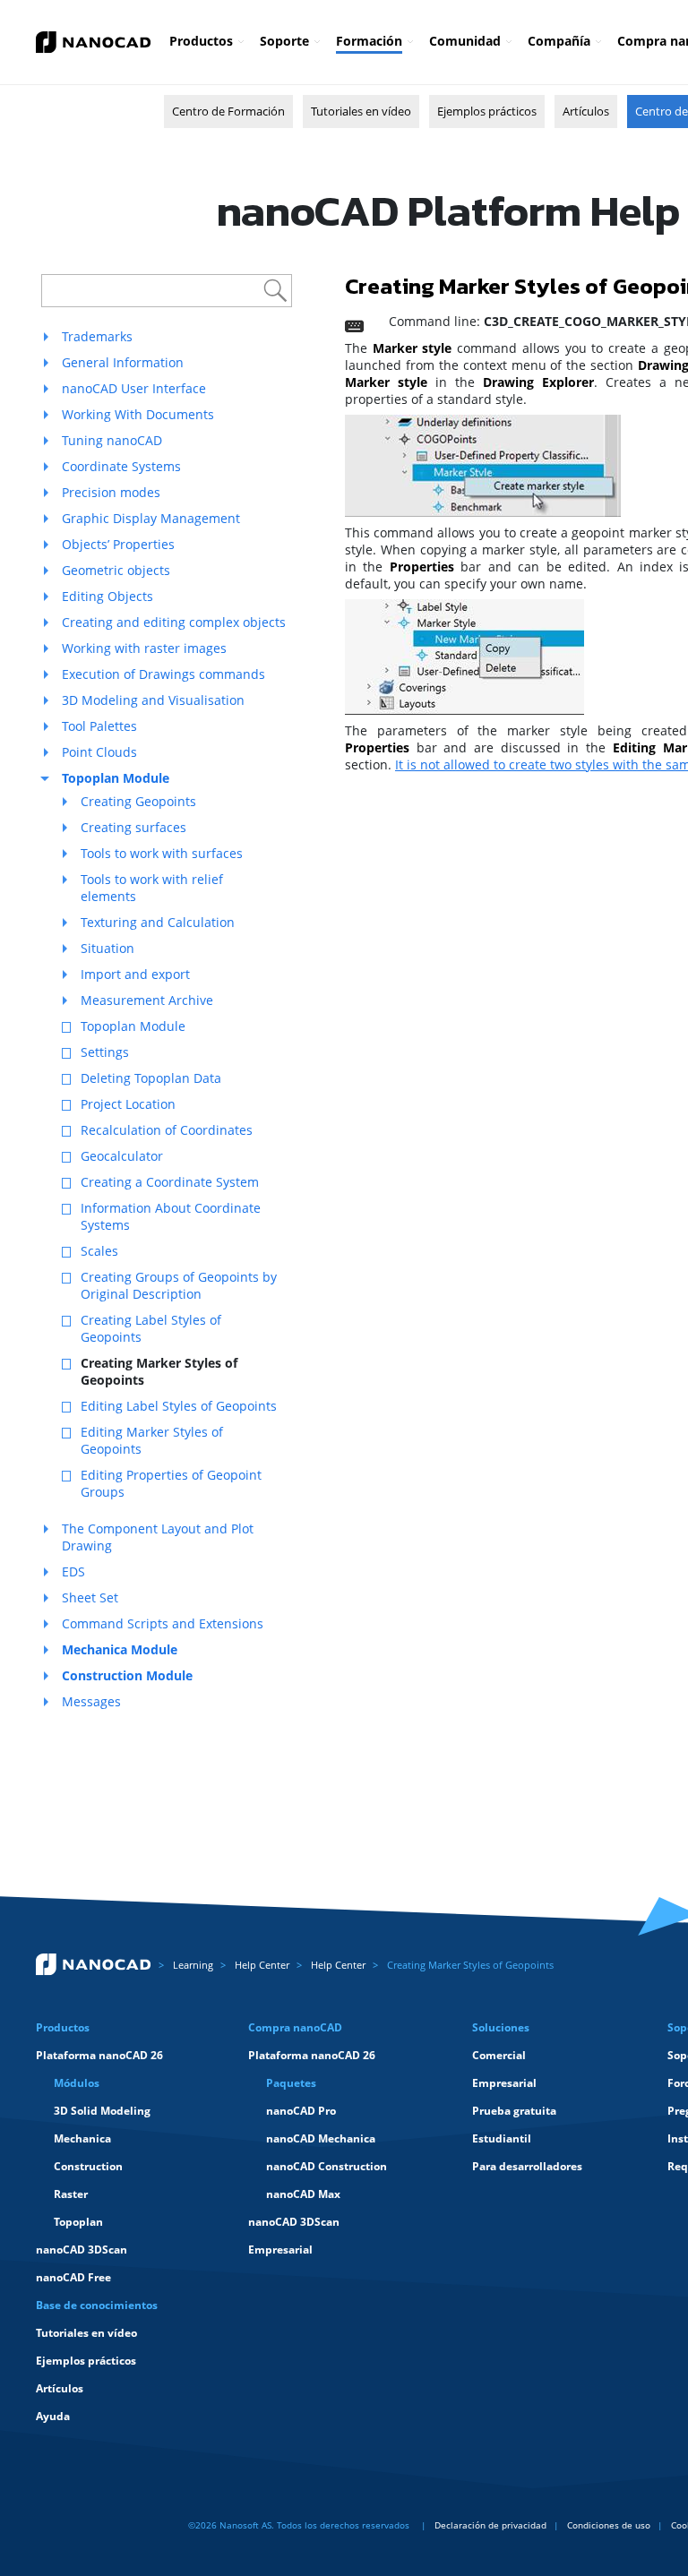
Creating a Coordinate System (170, 1182)
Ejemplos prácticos (487, 111)
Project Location (128, 1104)
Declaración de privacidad (490, 2525)
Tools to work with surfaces (162, 853)
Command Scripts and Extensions (163, 1623)
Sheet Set (90, 1597)
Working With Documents (138, 414)
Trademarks (97, 336)
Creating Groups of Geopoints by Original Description (179, 1285)
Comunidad (465, 41)
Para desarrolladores (527, 2166)
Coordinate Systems (121, 466)
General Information (123, 362)
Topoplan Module (133, 1026)
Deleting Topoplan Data (151, 1078)
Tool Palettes (99, 726)
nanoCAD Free (73, 2277)
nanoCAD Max (303, 2194)
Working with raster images (144, 648)
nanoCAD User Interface (134, 388)
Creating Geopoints (138, 801)
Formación (369, 41)
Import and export (135, 974)
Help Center (262, 1965)
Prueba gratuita (514, 2111)
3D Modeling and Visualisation (153, 700)
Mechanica (82, 2138)
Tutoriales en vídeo (361, 111)
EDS (73, 1571)
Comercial (499, 2055)
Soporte (284, 41)
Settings (105, 1052)
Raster (71, 2194)
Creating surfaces (133, 827)
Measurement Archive (147, 1000)
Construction (88, 2166)
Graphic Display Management (151, 518)
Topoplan (78, 2222)
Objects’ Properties (118, 544)
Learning (193, 1965)
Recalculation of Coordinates (167, 1130)
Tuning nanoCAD (112, 440)
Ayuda (53, 2416)
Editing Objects (107, 596)
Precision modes (111, 492)
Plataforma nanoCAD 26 (99, 2055)
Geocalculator (122, 1156)
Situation (107, 948)
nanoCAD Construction (327, 2166)
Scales (99, 1251)
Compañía (559, 41)
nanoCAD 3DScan (82, 2250)
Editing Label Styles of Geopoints (179, 1406)
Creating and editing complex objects (174, 622)
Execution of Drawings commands (163, 674)
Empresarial (280, 2250)
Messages (91, 1701)
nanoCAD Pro (301, 2111)
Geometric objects (116, 570)
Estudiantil (502, 2138)
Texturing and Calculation (158, 922)
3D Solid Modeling (102, 2111)
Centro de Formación (228, 111)
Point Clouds (99, 752)
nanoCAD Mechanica (321, 2138)
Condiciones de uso (609, 2525)
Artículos (586, 111)
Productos (201, 41)
